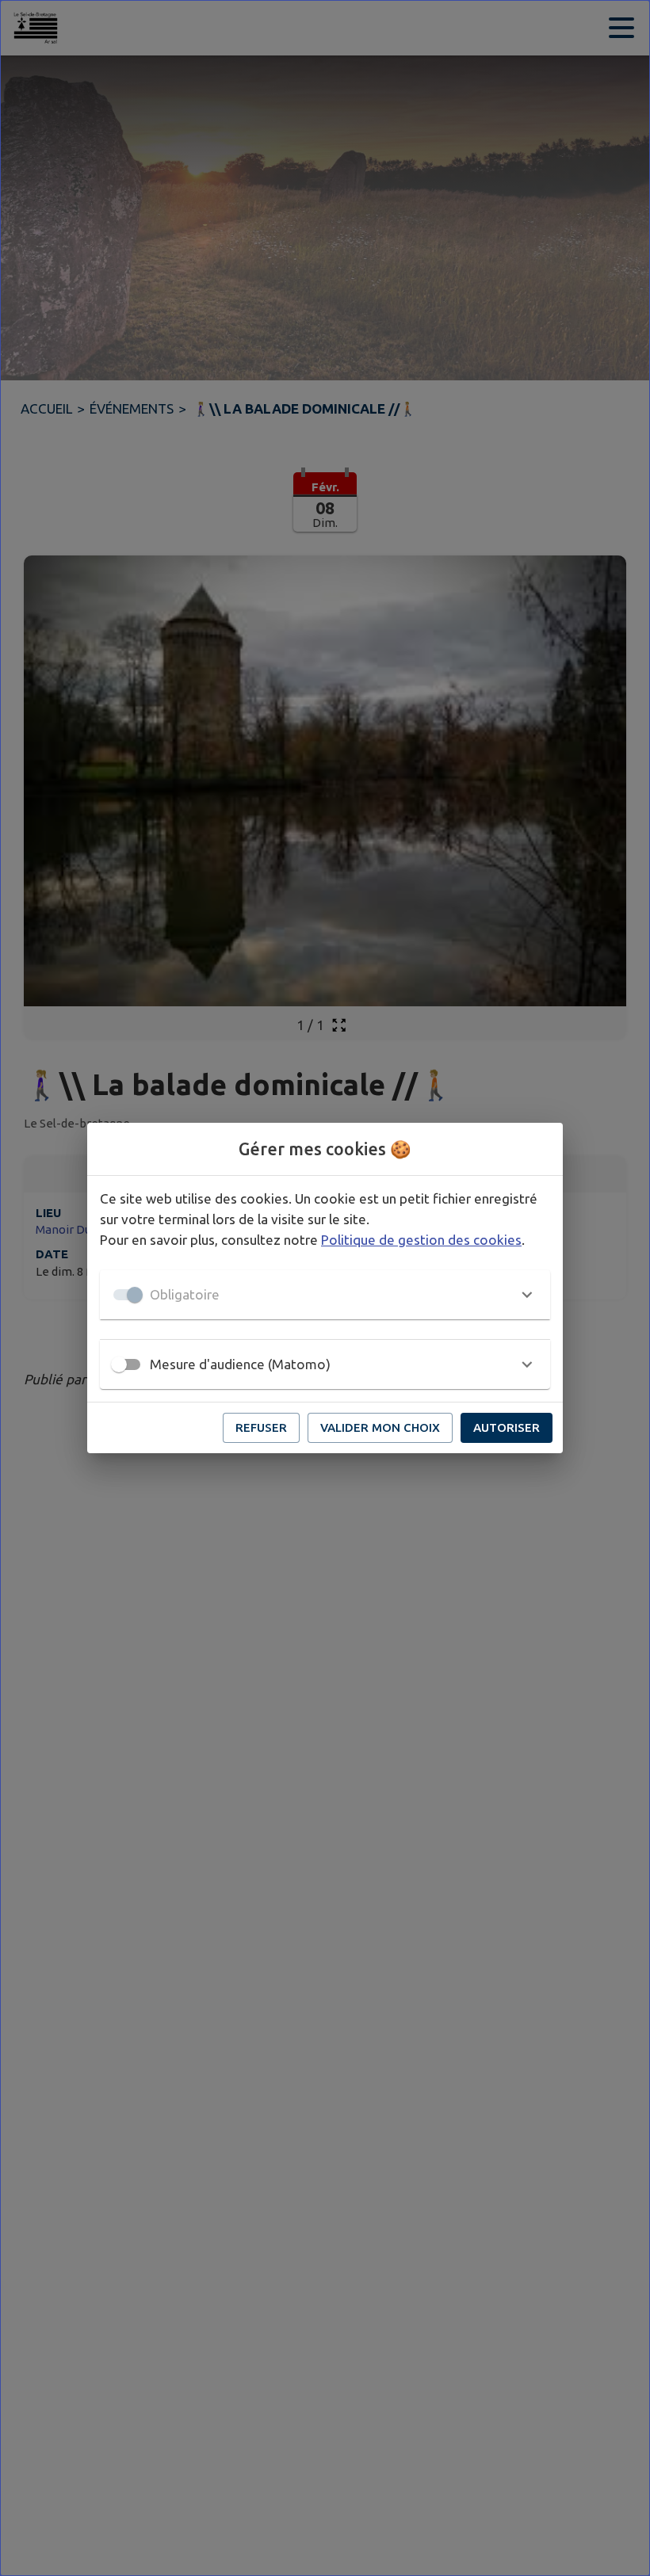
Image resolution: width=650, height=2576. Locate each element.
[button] (325, 1295)
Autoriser (507, 1427)
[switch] (119, 1364)
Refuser (261, 1427)
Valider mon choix (380, 1427)
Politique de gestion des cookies (421, 1240)
